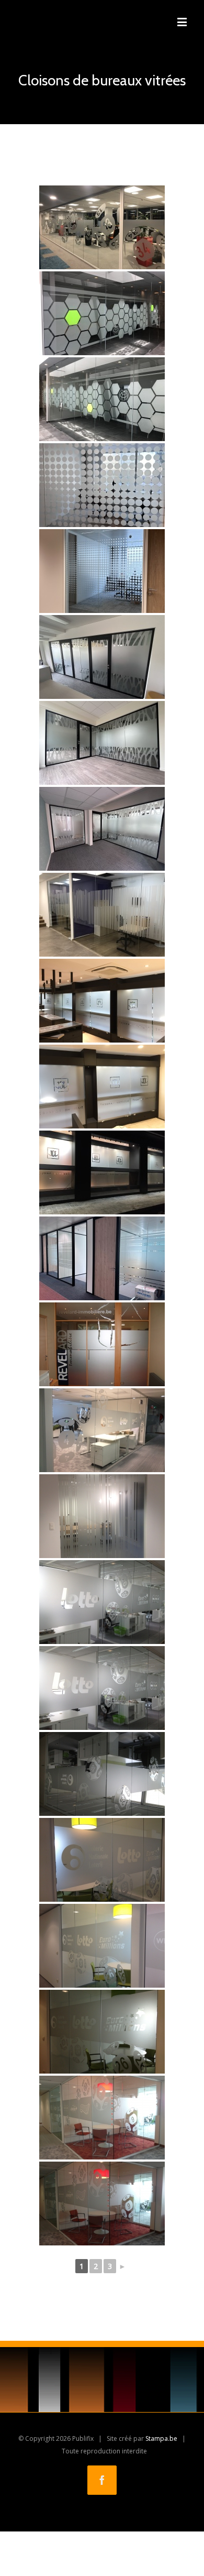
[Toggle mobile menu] (183, 22)
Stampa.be (161, 2438)
